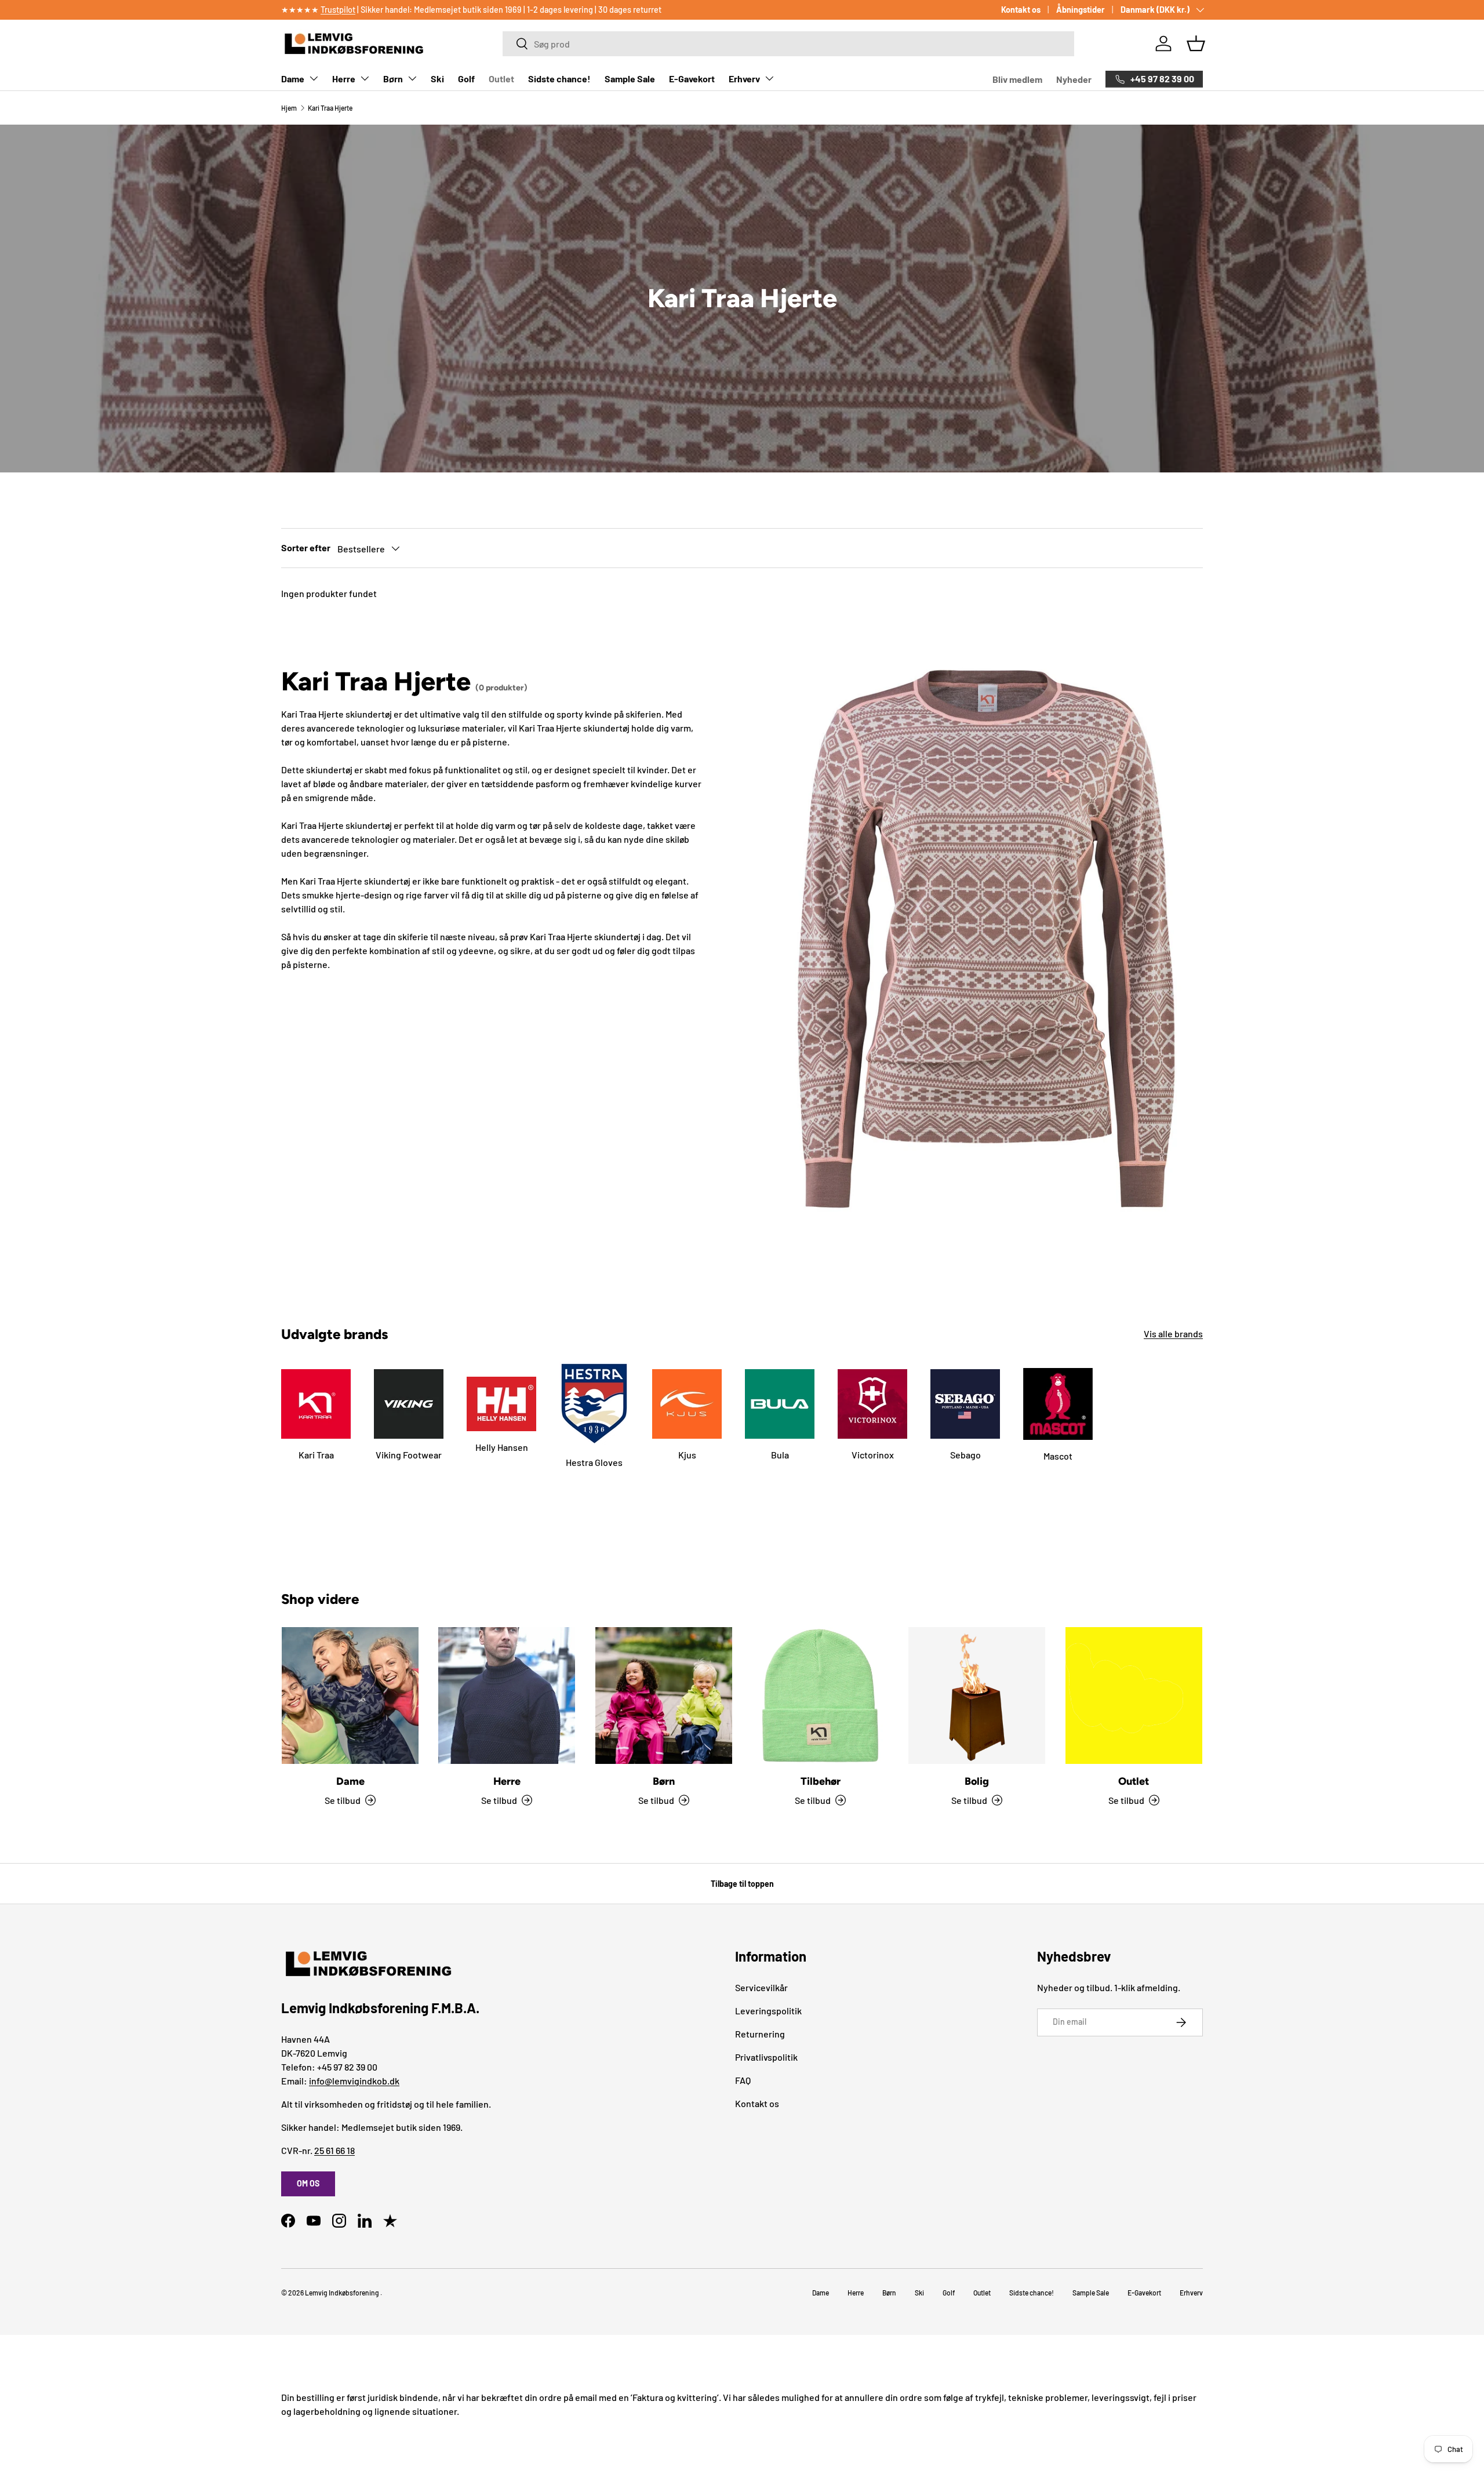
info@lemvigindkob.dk (354, 2081)
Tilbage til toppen (742, 1884)
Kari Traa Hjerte (330, 108)
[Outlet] (1134, 1696)
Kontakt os (1021, 10)
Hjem (289, 108)
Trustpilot (338, 10)
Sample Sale (630, 79)
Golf (466, 79)
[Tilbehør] (820, 1696)
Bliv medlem (1017, 79)
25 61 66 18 (334, 2150)
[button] (1196, 43)
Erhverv (744, 79)
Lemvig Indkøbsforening (342, 2293)
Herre (344, 79)
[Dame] (350, 1696)
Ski (437, 79)
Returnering (760, 2034)
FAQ (743, 2080)
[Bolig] (977, 1696)
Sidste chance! (559, 79)
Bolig (977, 1781)
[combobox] (788, 44)
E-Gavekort (692, 79)
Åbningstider (1081, 10)
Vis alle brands (1173, 1334)
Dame (293, 79)
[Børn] (664, 1696)
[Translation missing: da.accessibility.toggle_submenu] (314, 78)
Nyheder (1074, 79)
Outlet (501, 79)
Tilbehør (821, 1781)
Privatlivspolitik (766, 2057)
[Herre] (507, 1696)
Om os (308, 2183)
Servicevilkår (761, 1987)
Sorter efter (306, 547)
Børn (393, 79)
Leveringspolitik (768, 2011)
